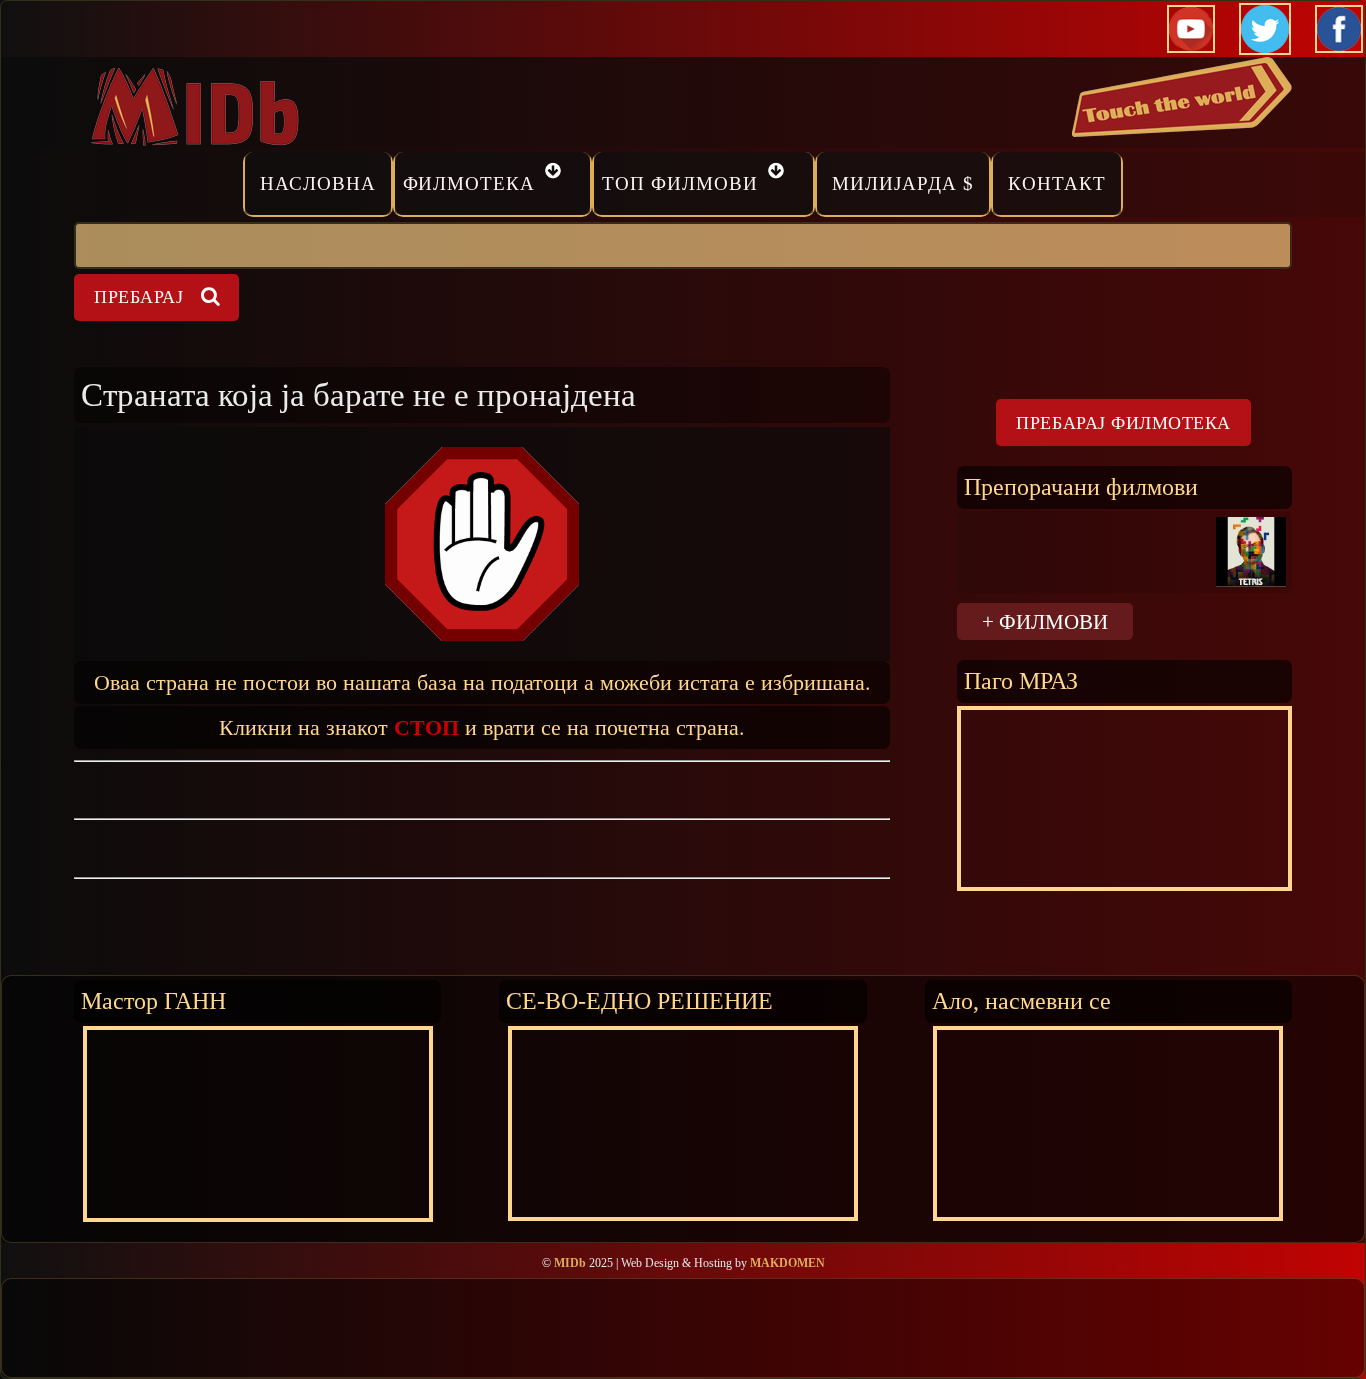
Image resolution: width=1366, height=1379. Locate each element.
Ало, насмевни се (1021, 1000)
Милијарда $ (903, 183)
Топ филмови (680, 183)
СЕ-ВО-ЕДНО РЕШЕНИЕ (639, 1000)
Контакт (1057, 183)
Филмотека (469, 183)
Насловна (318, 183)
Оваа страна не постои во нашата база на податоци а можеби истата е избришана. (482, 681)
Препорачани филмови (1081, 486)
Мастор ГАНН (153, 1000)
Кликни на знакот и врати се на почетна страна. (482, 726)
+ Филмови (1045, 621)
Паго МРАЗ (1021, 680)
